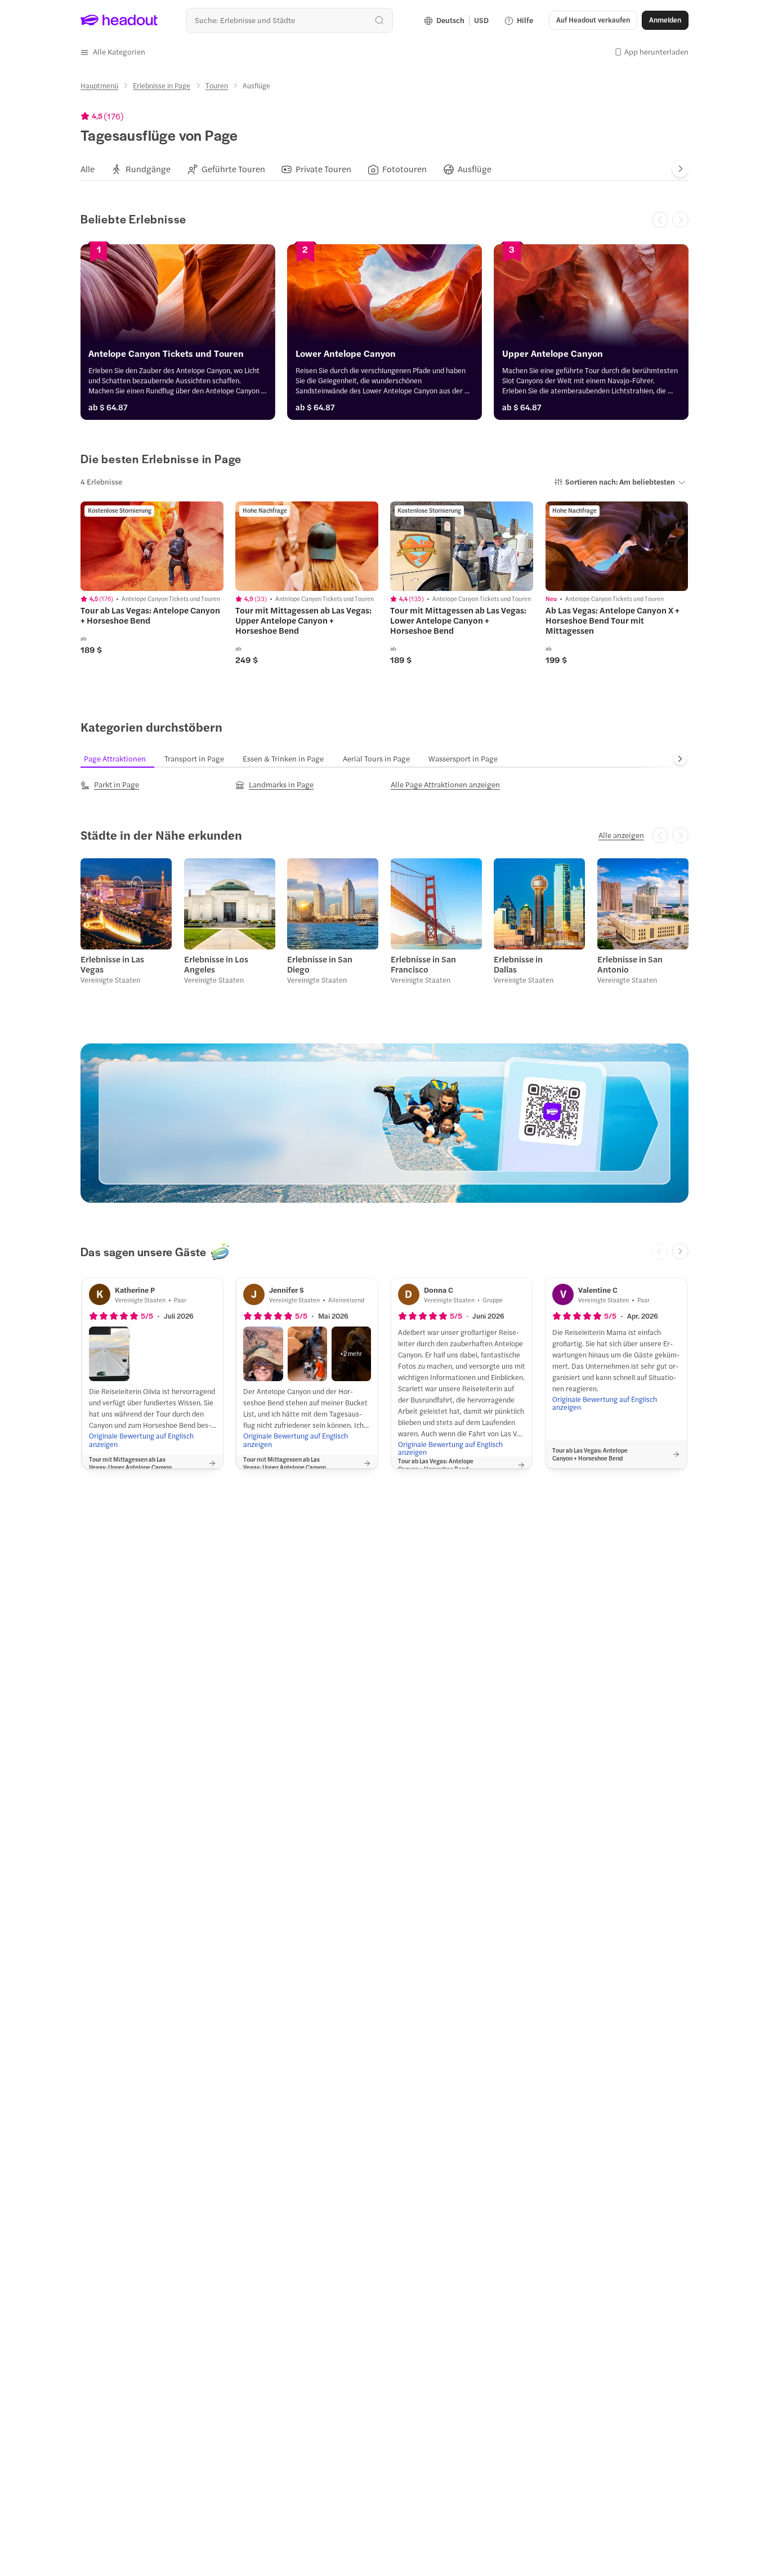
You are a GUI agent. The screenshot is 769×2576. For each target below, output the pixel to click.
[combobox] (290, 20)
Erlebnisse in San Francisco (423, 964)
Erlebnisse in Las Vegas (112, 964)
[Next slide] (680, 169)
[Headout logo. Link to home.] (119, 20)
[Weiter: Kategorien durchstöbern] (680, 759)
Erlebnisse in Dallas (518, 964)
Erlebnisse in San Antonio (630, 964)
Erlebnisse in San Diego (320, 964)
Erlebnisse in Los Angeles (216, 964)
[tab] (88, 169)
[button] (113, 52)
